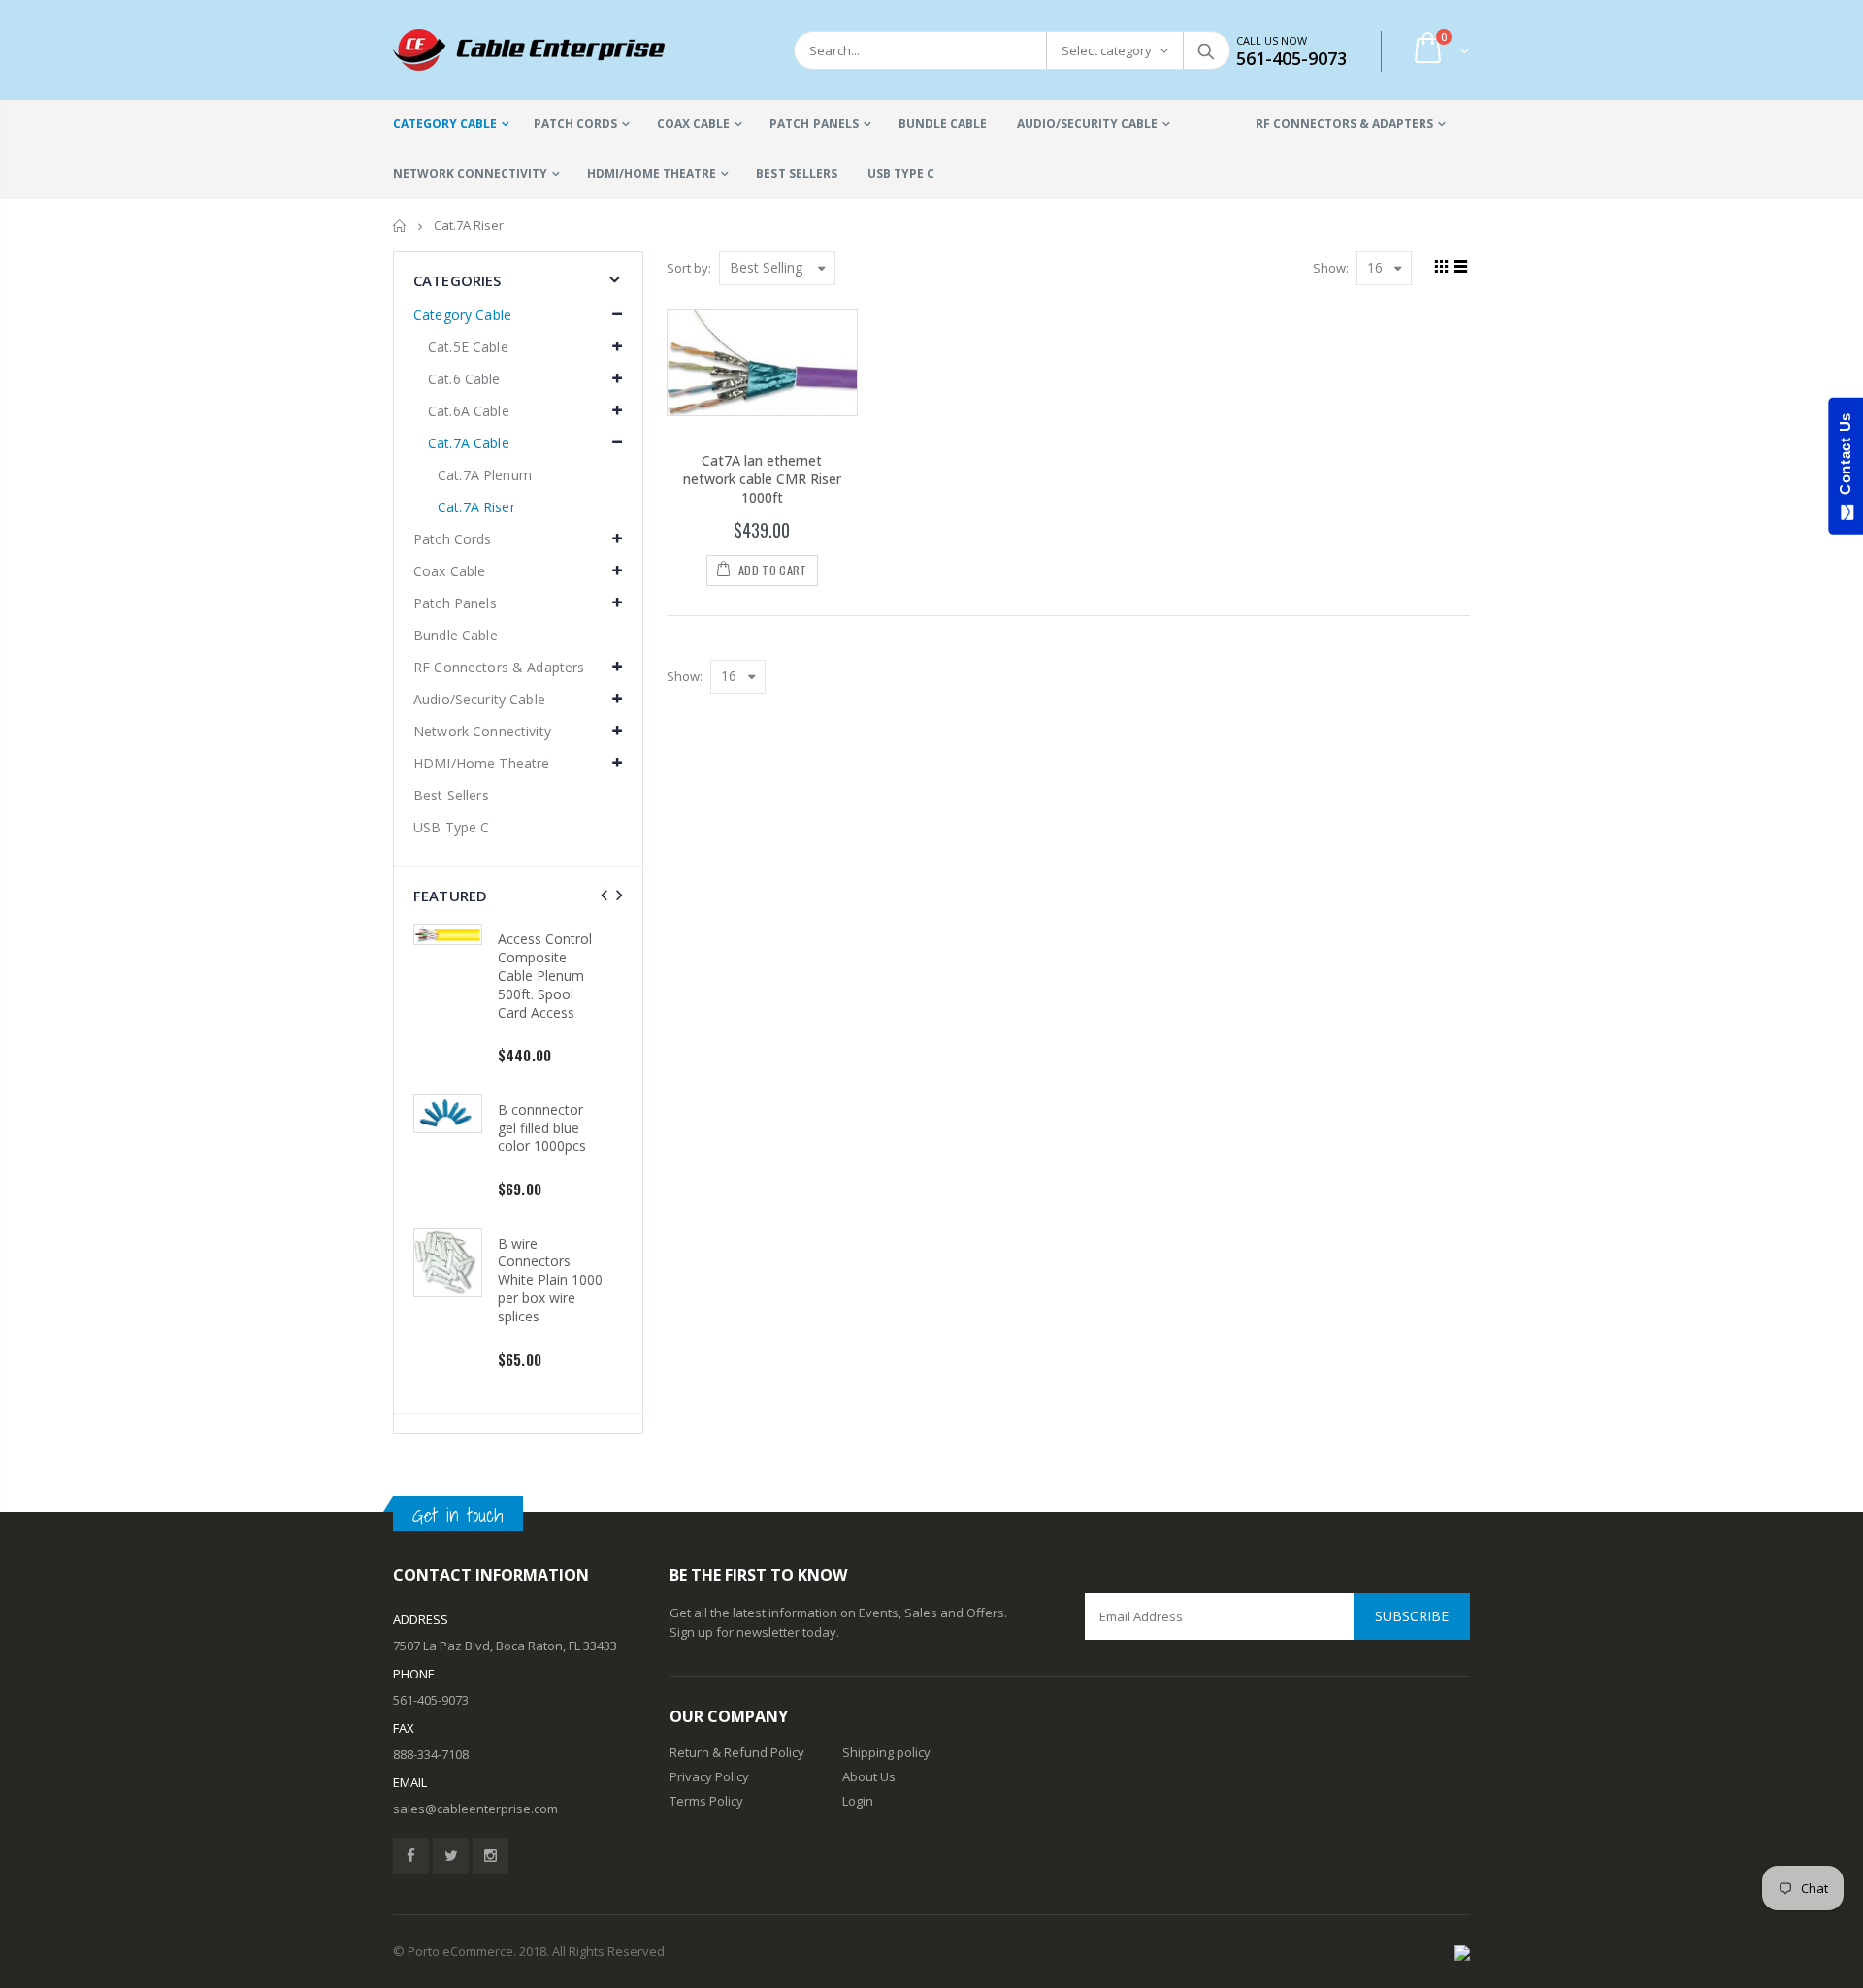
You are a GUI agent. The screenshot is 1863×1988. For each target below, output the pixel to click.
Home (400, 226)
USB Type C (451, 827)
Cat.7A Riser (476, 507)
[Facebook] (411, 1856)
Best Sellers (451, 795)
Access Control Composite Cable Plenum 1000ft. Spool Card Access (569, 1262)
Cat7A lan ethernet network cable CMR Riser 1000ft (762, 479)
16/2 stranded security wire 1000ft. (566, 957)
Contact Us (1845, 458)
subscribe (1412, 1616)
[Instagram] (490, 1856)
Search (1206, 50)
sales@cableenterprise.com (475, 1809)
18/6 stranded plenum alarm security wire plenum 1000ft (568, 1100)
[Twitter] (451, 1856)
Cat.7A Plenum (485, 475)
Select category (1107, 50)
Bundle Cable (456, 635)
